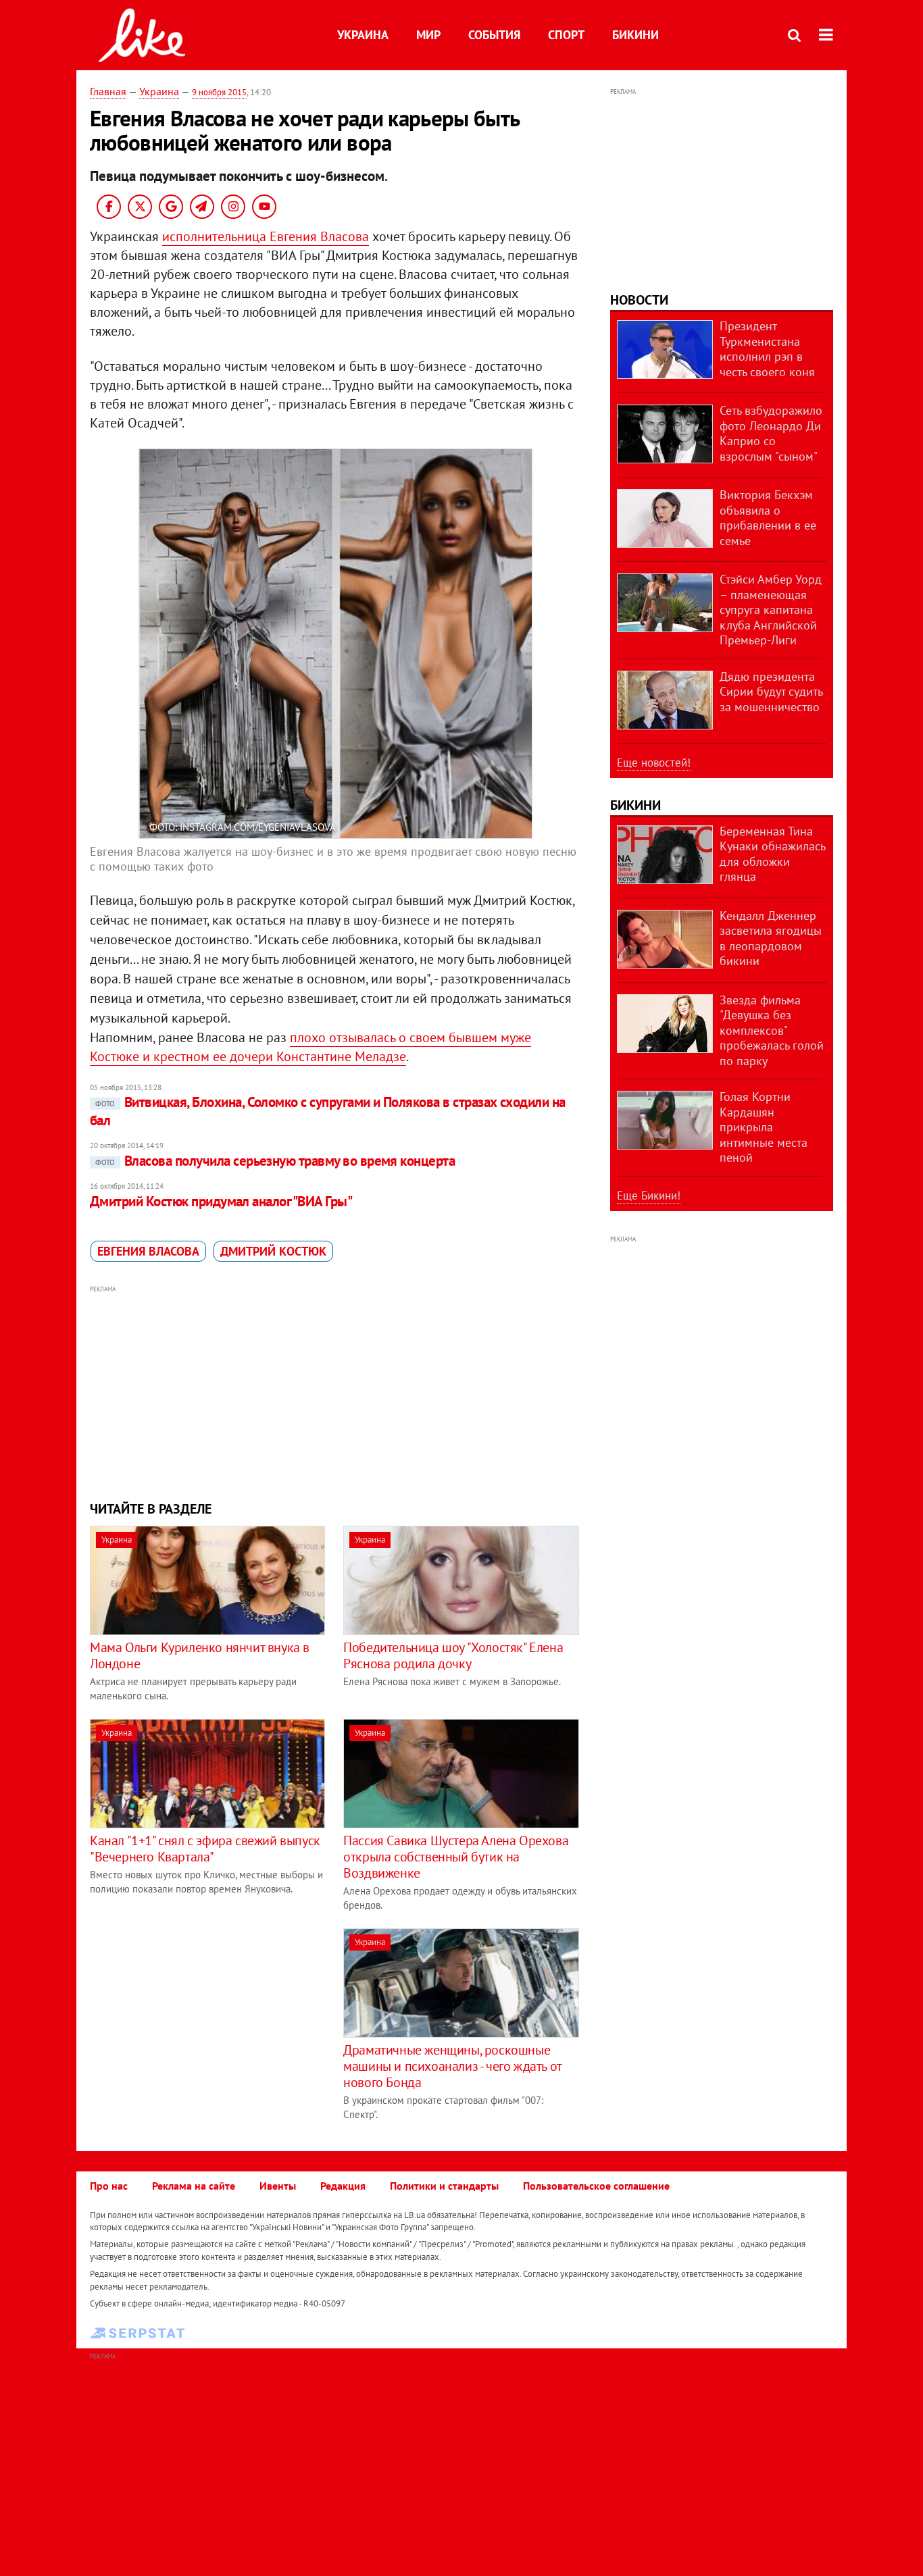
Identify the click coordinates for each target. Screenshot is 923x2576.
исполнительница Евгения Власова (266, 236)
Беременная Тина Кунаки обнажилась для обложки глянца (772, 854)
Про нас (109, 2186)
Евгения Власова (148, 1251)
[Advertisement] (335, 1391)
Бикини (635, 35)
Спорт (566, 35)
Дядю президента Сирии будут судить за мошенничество (771, 692)
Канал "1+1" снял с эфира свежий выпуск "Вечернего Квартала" (205, 1849)
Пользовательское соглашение (596, 2186)
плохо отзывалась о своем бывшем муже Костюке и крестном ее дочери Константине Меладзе (310, 1047)
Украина (363, 35)
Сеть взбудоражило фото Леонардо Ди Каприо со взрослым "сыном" (771, 433)
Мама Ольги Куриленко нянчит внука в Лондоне (200, 1655)
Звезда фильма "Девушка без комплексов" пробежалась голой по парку (772, 1030)
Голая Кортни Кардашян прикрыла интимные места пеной (764, 1127)
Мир (428, 35)
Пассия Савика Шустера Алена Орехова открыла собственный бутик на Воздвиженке (456, 1857)
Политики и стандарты (444, 2186)
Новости (639, 300)
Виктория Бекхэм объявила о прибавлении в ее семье (768, 518)
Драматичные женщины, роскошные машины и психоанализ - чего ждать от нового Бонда (452, 2066)
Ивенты (278, 2186)
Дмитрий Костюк (273, 1251)
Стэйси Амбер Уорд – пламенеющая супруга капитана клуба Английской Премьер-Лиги (771, 610)
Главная (108, 91)
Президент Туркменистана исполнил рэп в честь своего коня (767, 349)
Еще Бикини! (649, 1195)
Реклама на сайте (194, 2186)
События (494, 35)
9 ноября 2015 (219, 92)
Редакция (343, 2186)
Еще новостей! (654, 763)
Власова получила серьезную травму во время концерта (275, 1161)
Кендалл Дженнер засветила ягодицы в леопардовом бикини (771, 938)
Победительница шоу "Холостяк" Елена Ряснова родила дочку (453, 1655)
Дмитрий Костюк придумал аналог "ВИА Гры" (221, 1201)
